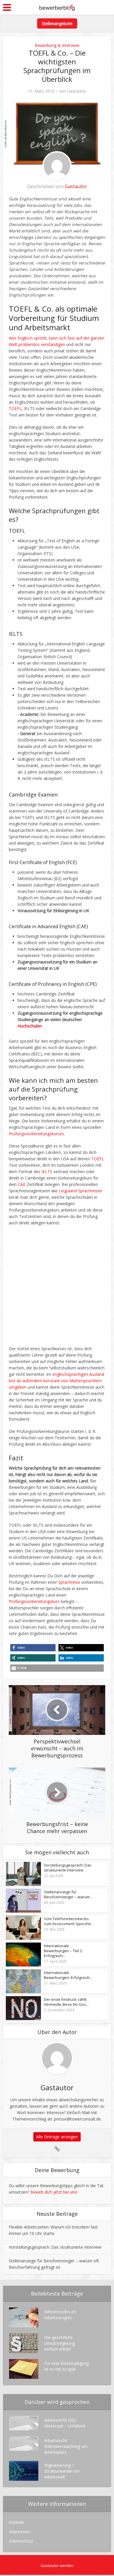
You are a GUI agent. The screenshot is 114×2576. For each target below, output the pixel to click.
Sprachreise (69, 1582)
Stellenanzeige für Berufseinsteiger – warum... (68, 1895)
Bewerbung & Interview (57, 45)
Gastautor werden (57, 2566)
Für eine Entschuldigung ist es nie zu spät (66, 2366)
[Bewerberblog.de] (57, 7)
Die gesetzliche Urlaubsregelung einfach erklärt (59, 2343)
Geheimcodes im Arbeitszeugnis (60, 2315)
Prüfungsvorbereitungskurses (36, 1134)
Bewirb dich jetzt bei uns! (54, 2192)
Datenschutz (21, 2541)
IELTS (47, 1172)
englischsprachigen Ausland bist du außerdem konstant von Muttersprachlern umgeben (56, 1381)
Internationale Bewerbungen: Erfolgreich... (68, 1975)
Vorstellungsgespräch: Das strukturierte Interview (68, 1868)
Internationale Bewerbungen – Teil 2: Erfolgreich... (63, 1951)
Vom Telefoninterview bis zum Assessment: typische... (69, 1921)
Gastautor (77, 91)
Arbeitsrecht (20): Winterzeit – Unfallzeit (65, 2423)
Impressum (20, 2532)
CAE (22, 1184)
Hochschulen (30, 1026)
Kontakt (17, 2522)
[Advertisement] (57, 1289)
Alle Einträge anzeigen (57, 2137)
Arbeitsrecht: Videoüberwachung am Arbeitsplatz (66, 2446)
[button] (33, 1648)
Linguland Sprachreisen (81, 1191)
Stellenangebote (57, 23)
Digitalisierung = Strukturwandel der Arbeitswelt (62, 2471)
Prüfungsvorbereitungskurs (34, 1601)
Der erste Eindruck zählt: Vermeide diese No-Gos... (66, 2002)
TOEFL (15, 408)
